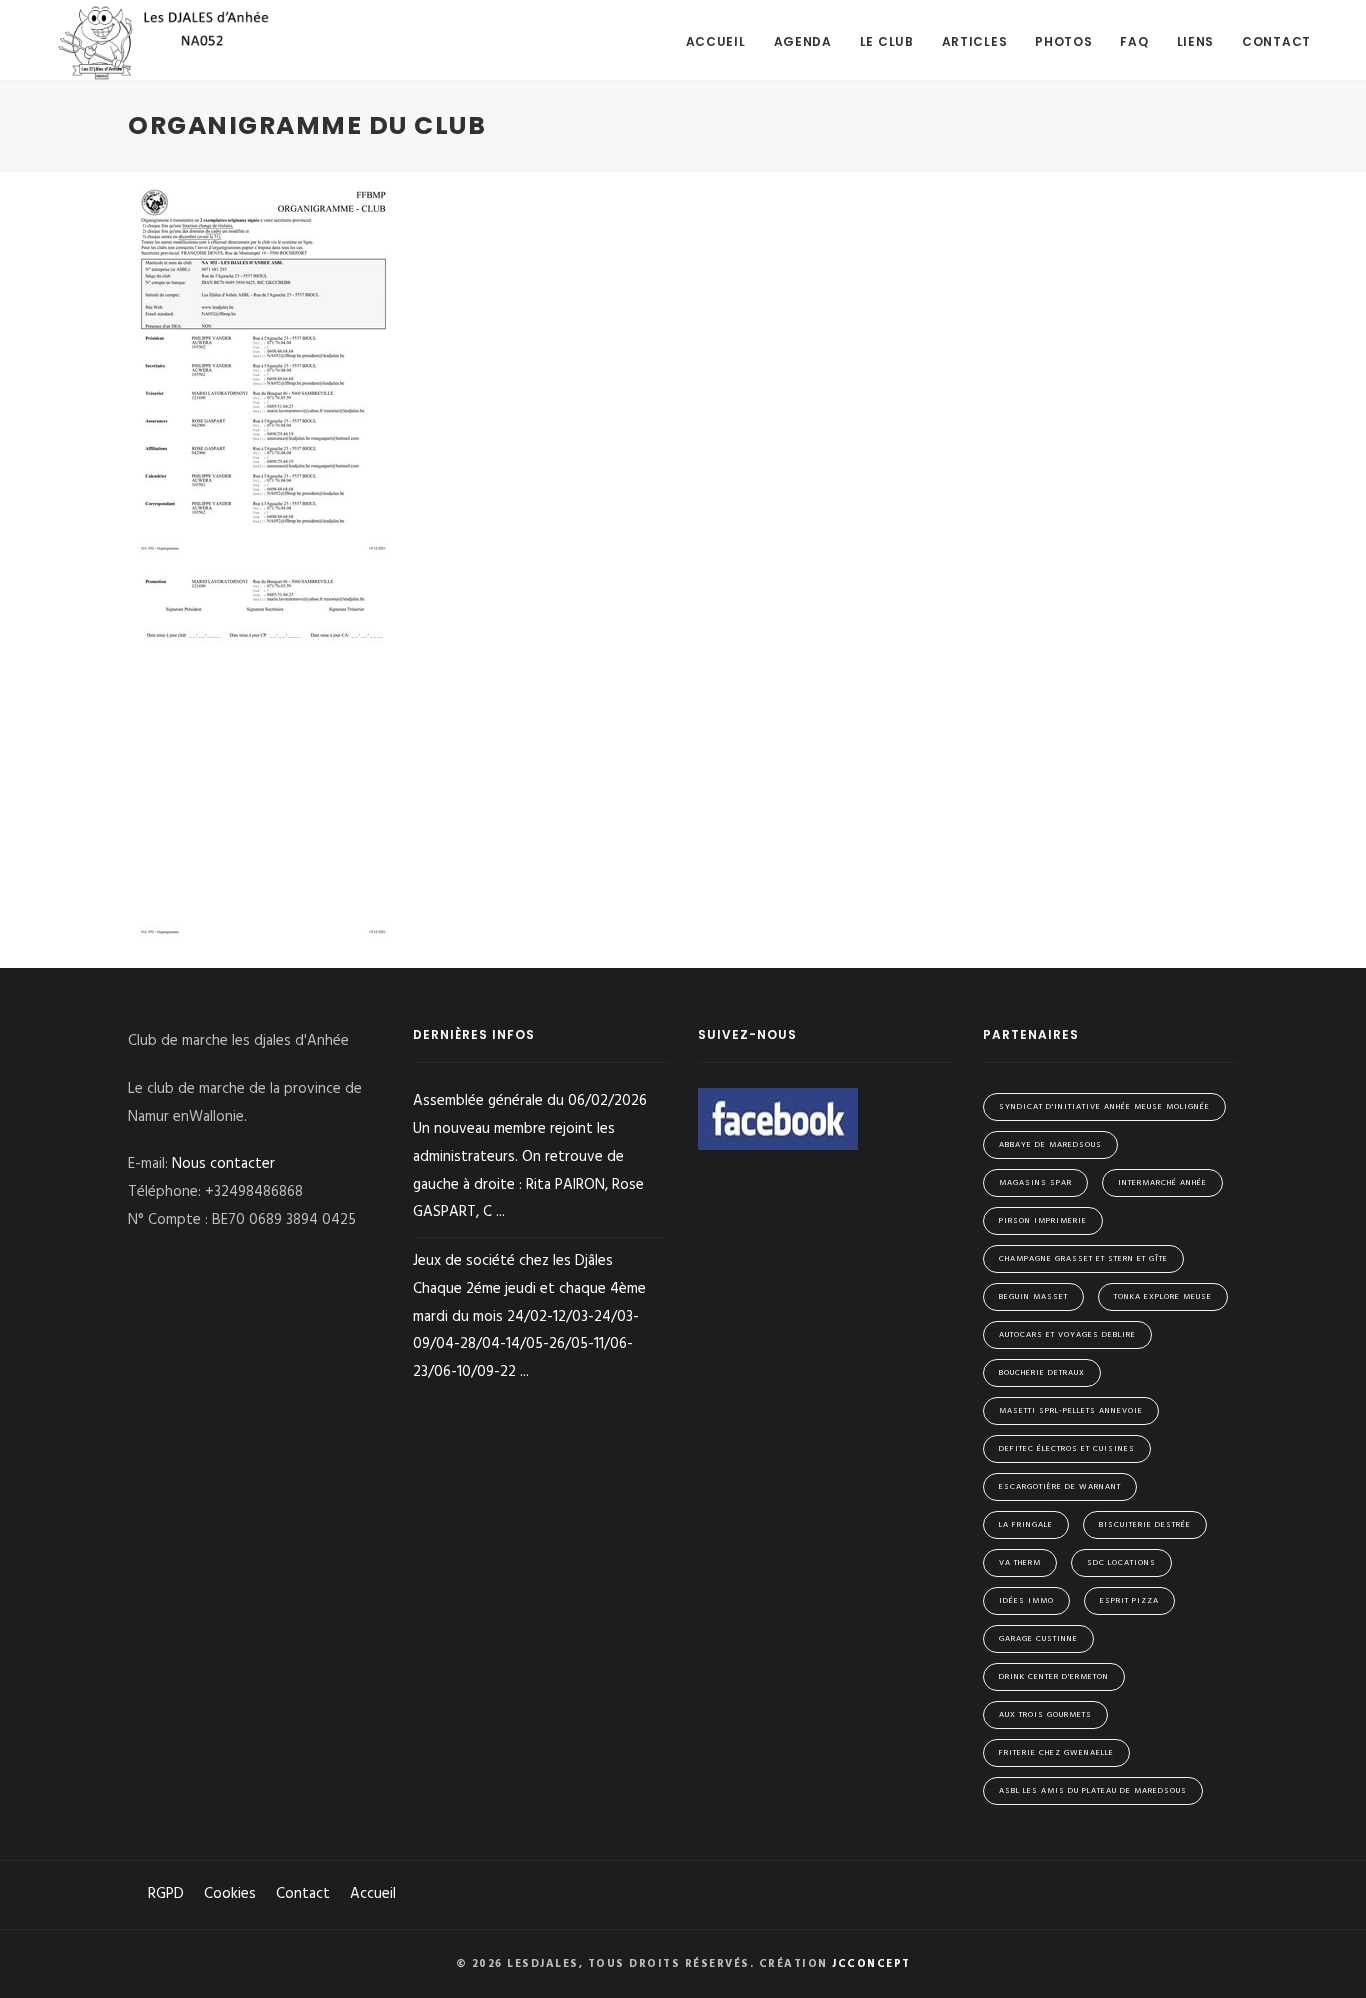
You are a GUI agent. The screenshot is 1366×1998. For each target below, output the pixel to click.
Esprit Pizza (1129, 1601)
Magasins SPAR (1035, 1183)
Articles (975, 41)
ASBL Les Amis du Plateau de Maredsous (1093, 1791)
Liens (1196, 41)
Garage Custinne (1038, 1639)
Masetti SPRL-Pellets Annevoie (1071, 1411)
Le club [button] (887, 41)
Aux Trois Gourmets (1045, 1715)
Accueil (716, 41)
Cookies (230, 1894)
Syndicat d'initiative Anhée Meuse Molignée (1104, 1107)
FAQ (1134, 41)
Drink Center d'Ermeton (1054, 1677)
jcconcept (871, 1964)
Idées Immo (1026, 1601)
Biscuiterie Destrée (1145, 1525)
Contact (1276, 41)
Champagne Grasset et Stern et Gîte (1083, 1259)
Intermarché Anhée (1162, 1183)
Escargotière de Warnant (1060, 1487)
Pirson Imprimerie (1043, 1221)
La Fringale (1026, 1525)
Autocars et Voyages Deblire (1067, 1335)
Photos (1063, 41)
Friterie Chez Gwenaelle (1056, 1753)
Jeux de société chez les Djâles (529, 1316)
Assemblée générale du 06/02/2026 (530, 1156)
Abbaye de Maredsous (1050, 1145)
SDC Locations (1121, 1563)
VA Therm (1020, 1563)
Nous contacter (223, 1164)
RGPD (166, 1894)
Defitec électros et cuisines (1067, 1449)
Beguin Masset (1033, 1297)
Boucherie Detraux (1042, 1373)
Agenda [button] (803, 41)
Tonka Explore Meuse (1163, 1297)
